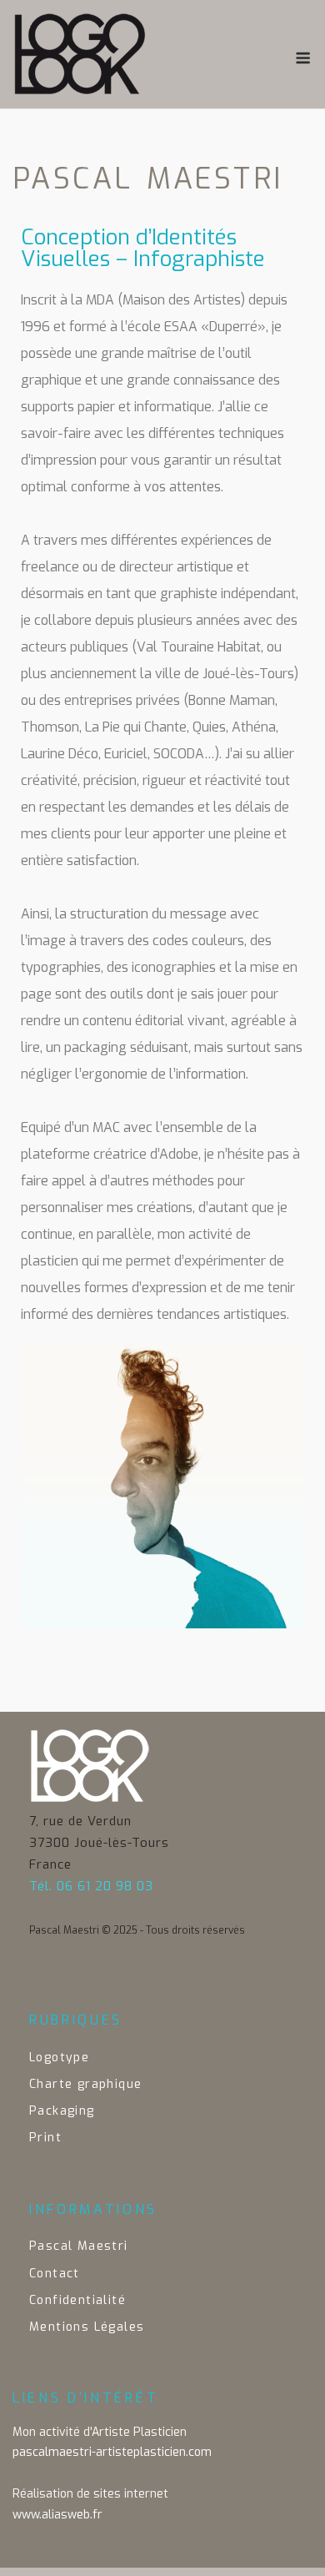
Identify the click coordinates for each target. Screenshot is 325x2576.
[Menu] (303, 58)
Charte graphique (85, 2084)
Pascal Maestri (79, 2246)
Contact (55, 2274)
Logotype (59, 2058)
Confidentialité (77, 2300)
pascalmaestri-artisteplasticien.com (112, 2452)
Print (45, 2138)
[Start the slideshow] (253, 1487)
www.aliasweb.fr (57, 2515)
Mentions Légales (87, 2327)
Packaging (62, 2111)
